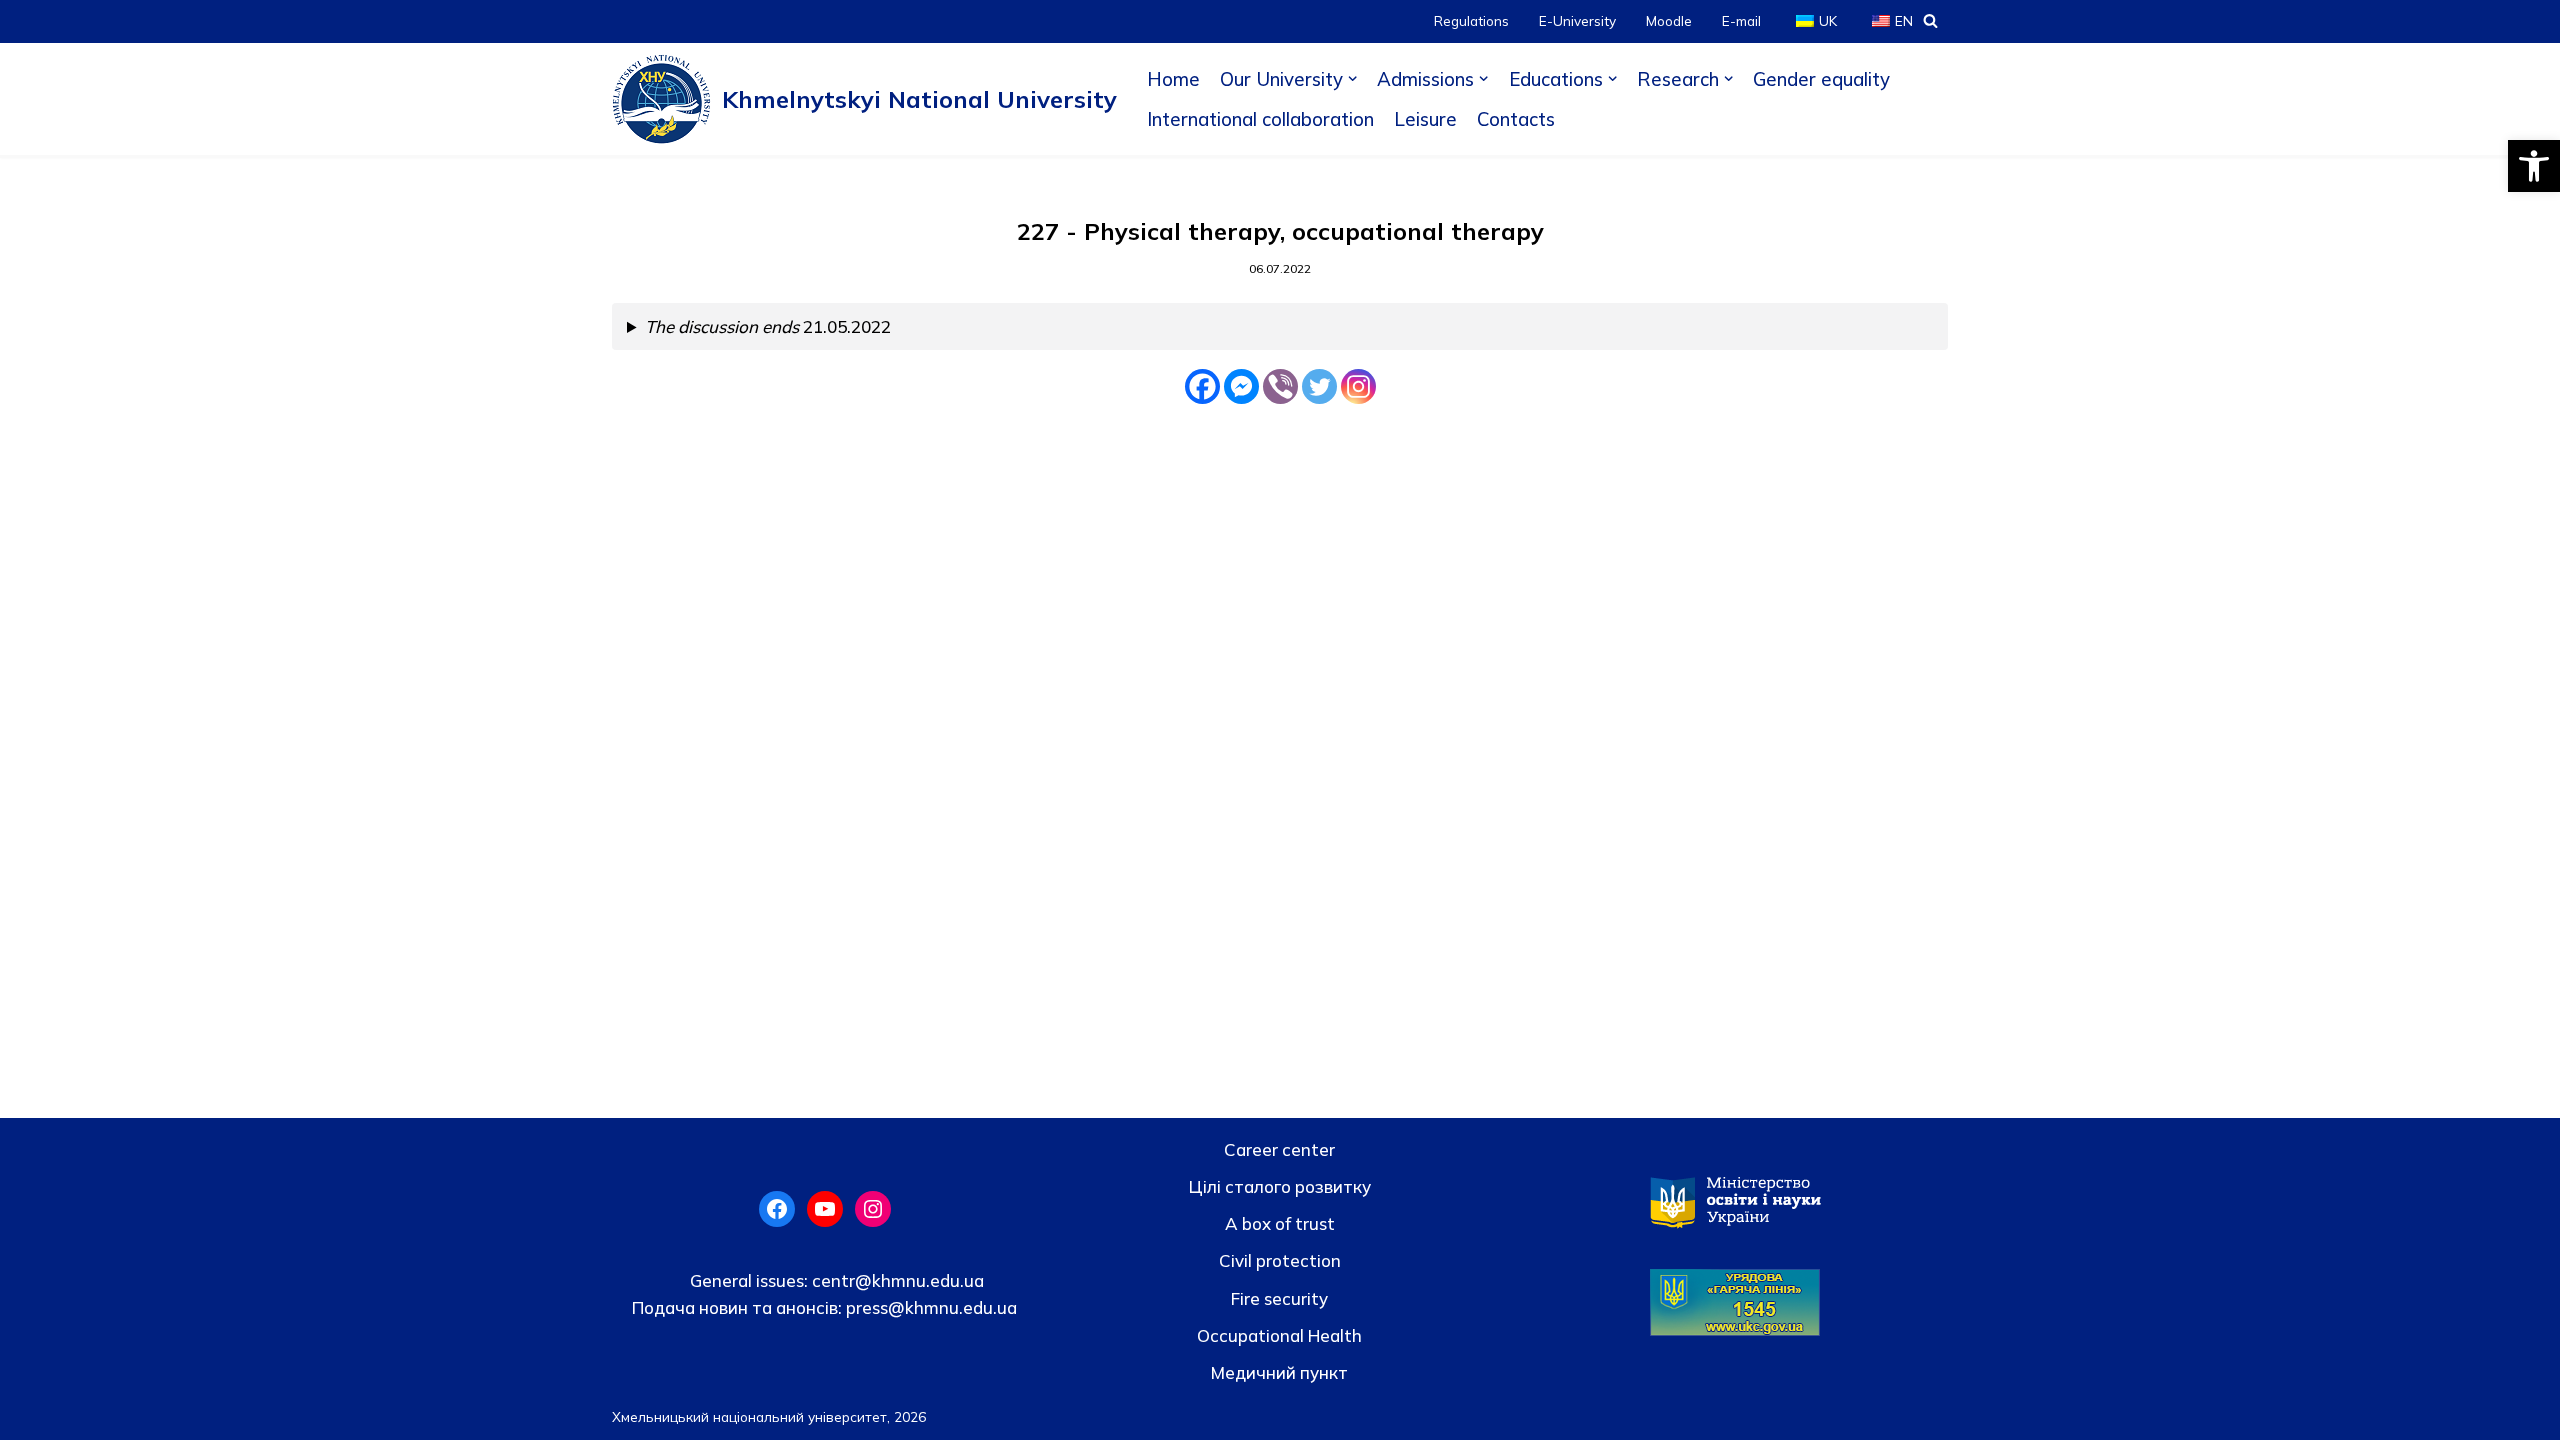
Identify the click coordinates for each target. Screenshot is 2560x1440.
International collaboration (1260, 119)
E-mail (1741, 20)
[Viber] (1280, 386)
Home (1173, 79)
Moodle (1669, 20)
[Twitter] (1319, 386)
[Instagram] (1358, 386)
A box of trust (1280, 1223)
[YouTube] (825, 1209)
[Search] (1930, 20)
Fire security (1279, 1298)
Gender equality (1821, 79)
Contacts (1516, 119)
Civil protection (1280, 1260)
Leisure (1425, 119)
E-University (1577, 20)
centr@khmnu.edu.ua (896, 1280)
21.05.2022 (768, 326)
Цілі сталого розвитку (1280, 1186)
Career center (1279, 1149)
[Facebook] (1202, 386)
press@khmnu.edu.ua (929, 1307)
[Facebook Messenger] (1241, 386)
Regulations (1471, 20)
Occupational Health (1279, 1335)
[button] (2534, 166)
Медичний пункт (1279, 1372)
